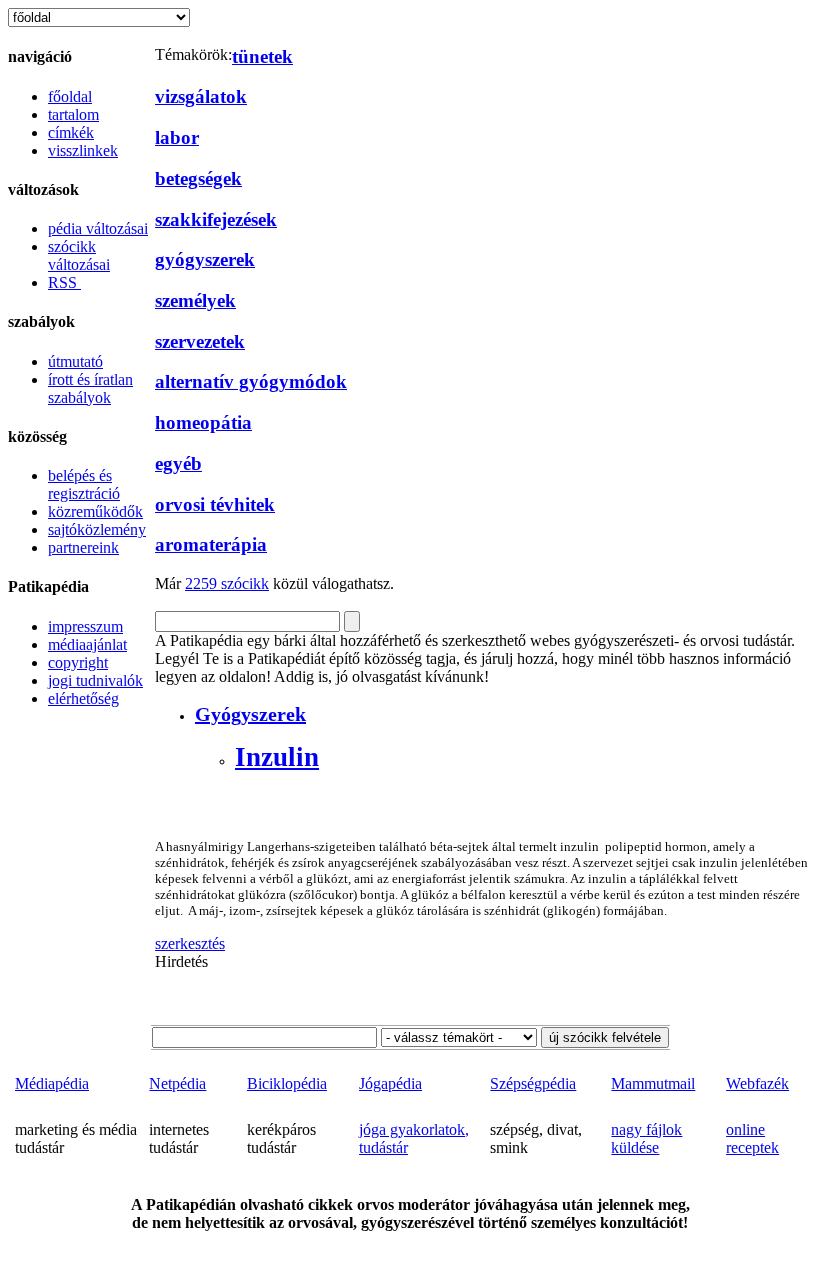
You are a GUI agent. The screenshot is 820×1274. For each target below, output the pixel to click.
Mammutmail (653, 1083)
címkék (71, 132)
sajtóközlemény (97, 529)
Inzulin (277, 757)
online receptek (752, 1138)
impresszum (85, 626)
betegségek (198, 178)
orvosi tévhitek (215, 504)
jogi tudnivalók (95, 680)
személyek (195, 300)
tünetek (262, 56)
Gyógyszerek (250, 714)
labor (177, 137)
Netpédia (177, 1083)
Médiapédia (52, 1083)
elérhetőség (83, 698)
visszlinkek (83, 150)
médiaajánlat (87, 644)
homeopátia (203, 422)
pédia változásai (98, 228)
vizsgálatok (201, 96)
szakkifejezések (216, 219)
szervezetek (200, 341)
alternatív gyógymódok (251, 381)
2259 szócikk (227, 583)
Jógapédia (390, 1083)
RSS (64, 282)
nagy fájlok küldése (646, 1138)
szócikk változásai (79, 255)
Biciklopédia (287, 1083)
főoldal (70, 96)
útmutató (75, 361)
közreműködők (95, 511)
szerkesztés (190, 943)
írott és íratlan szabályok (90, 388)
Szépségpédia (533, 1083)
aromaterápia (211, 544)
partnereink (83, 547)
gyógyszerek (205, 259)
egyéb (178, 463)
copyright (78, 662)
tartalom (73, 114)
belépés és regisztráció (84, 484)
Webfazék (757, 1083)
